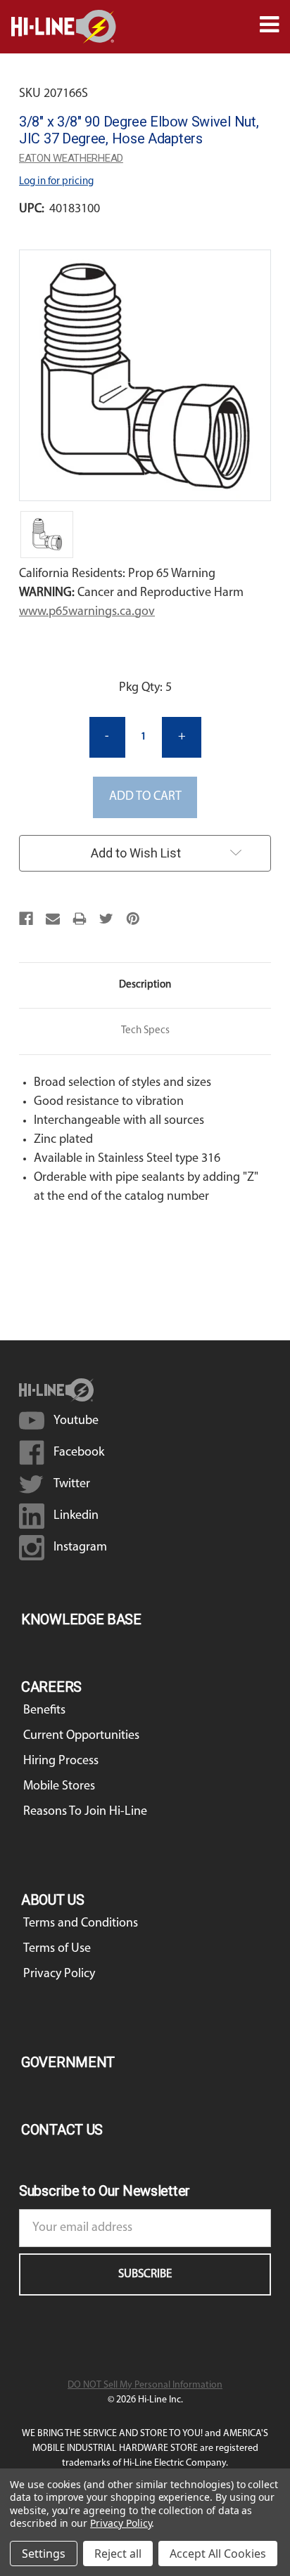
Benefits (44, 1711)
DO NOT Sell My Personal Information (145, 2385)
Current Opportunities (81, 1736)
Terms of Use (57, 1949)
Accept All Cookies (218, 2554)
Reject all (118, 2554)
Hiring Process (61, 1761)
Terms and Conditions (81, 1924)
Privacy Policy (59, 1974)
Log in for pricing (56, 182)
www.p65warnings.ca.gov (87, 612)
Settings (44, 2554)
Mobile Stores (59, 1787)
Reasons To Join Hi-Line (85, 1812)
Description (145, 985)
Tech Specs (145, 1031)
